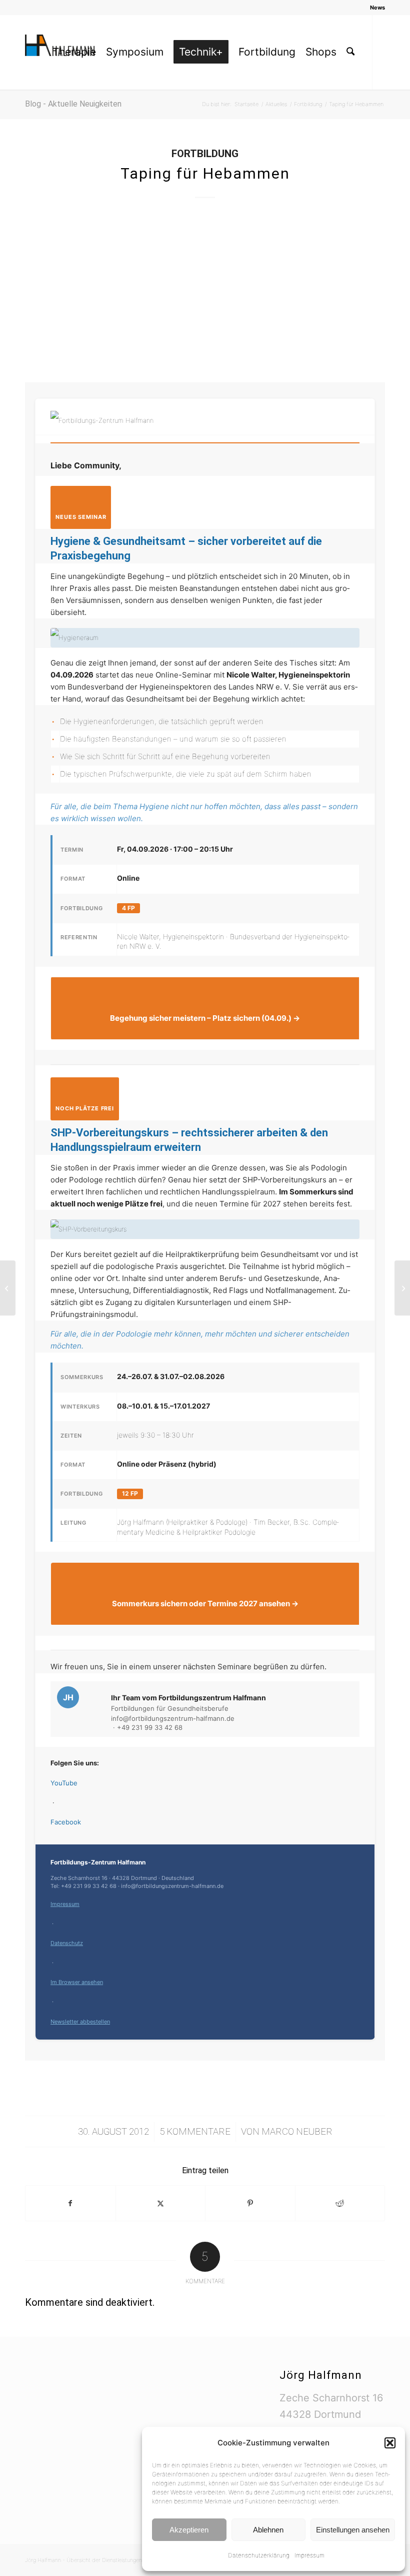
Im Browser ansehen (77, 1982)
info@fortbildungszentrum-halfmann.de (173, 1718)
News (377, 8)
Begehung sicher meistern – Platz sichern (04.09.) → (205, 1018)
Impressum (309, 2555)
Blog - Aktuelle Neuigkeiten (73, 104)
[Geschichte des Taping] (8, 1288)
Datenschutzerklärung (259, 2555)
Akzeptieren (189, 2530)
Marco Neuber (297, 2132)
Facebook (66, 1822)
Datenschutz (67, 1943)
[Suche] (350, 52)
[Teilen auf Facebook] (70, 2203)
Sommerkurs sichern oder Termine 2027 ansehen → (205, 1603)
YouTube (64, 1783)
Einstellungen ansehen (353, 2530)
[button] (390, 2443)
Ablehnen (268, 2530)
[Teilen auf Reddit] (340, 2203)
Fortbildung (205, 154)
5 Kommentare (195, 2132)
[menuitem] (375, 8)
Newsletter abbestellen (80, 2022)
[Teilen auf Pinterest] (250, 2203)
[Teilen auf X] (161, 2203)
